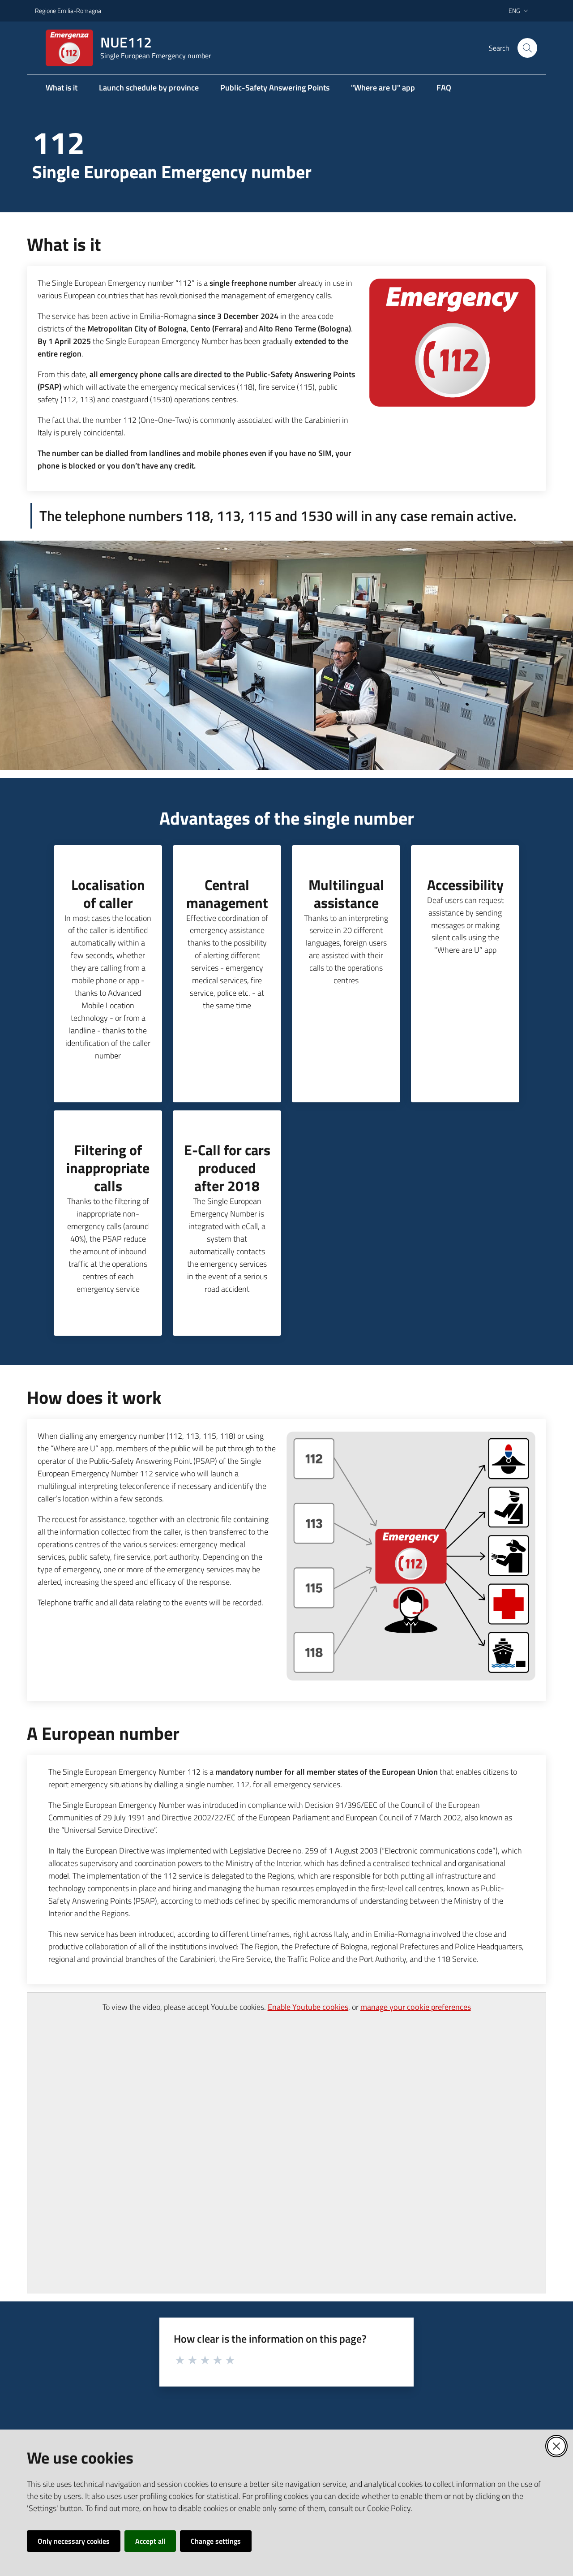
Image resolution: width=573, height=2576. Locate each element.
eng (514, 11)
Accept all (150, 2541)
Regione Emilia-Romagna (68, 11)
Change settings (216, 2541)
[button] (527, 48)
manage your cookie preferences (416, 2007)
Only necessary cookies (74, 2541)
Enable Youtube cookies (308, 2007)
